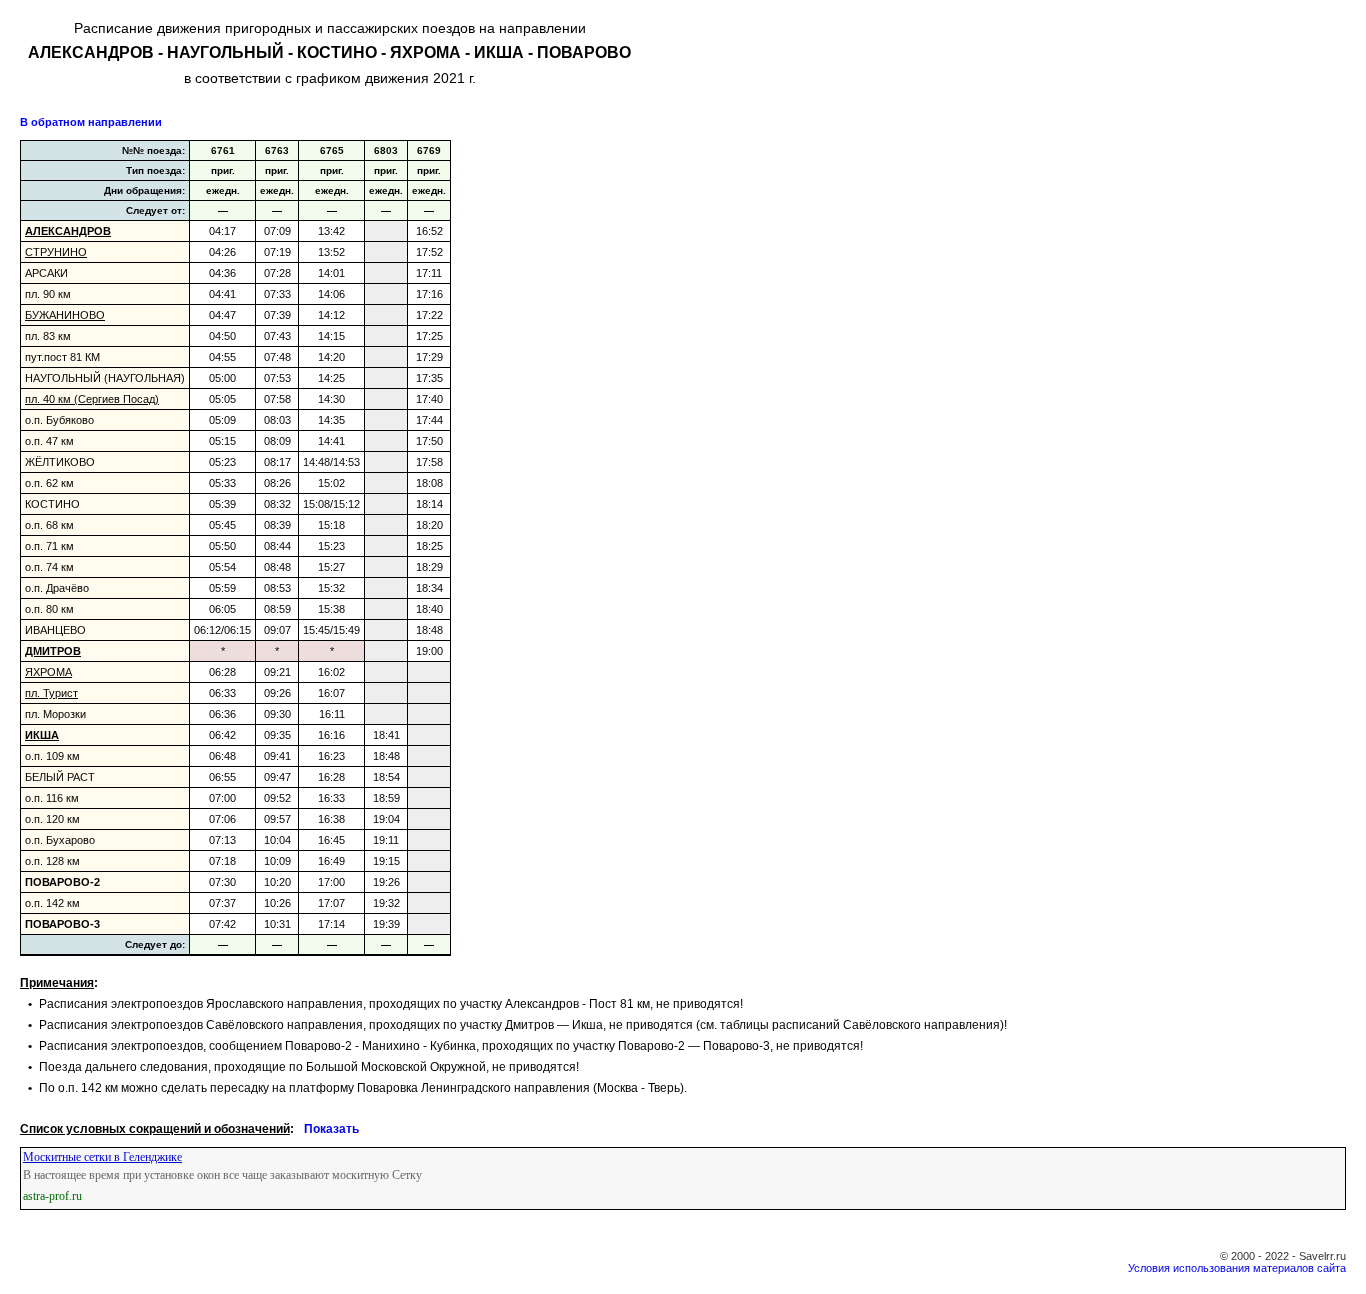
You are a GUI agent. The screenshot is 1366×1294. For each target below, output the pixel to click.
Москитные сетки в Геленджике (102, 1157)
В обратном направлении (91, 122)
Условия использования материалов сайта (1237, 1268)
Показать (331, 1129)
